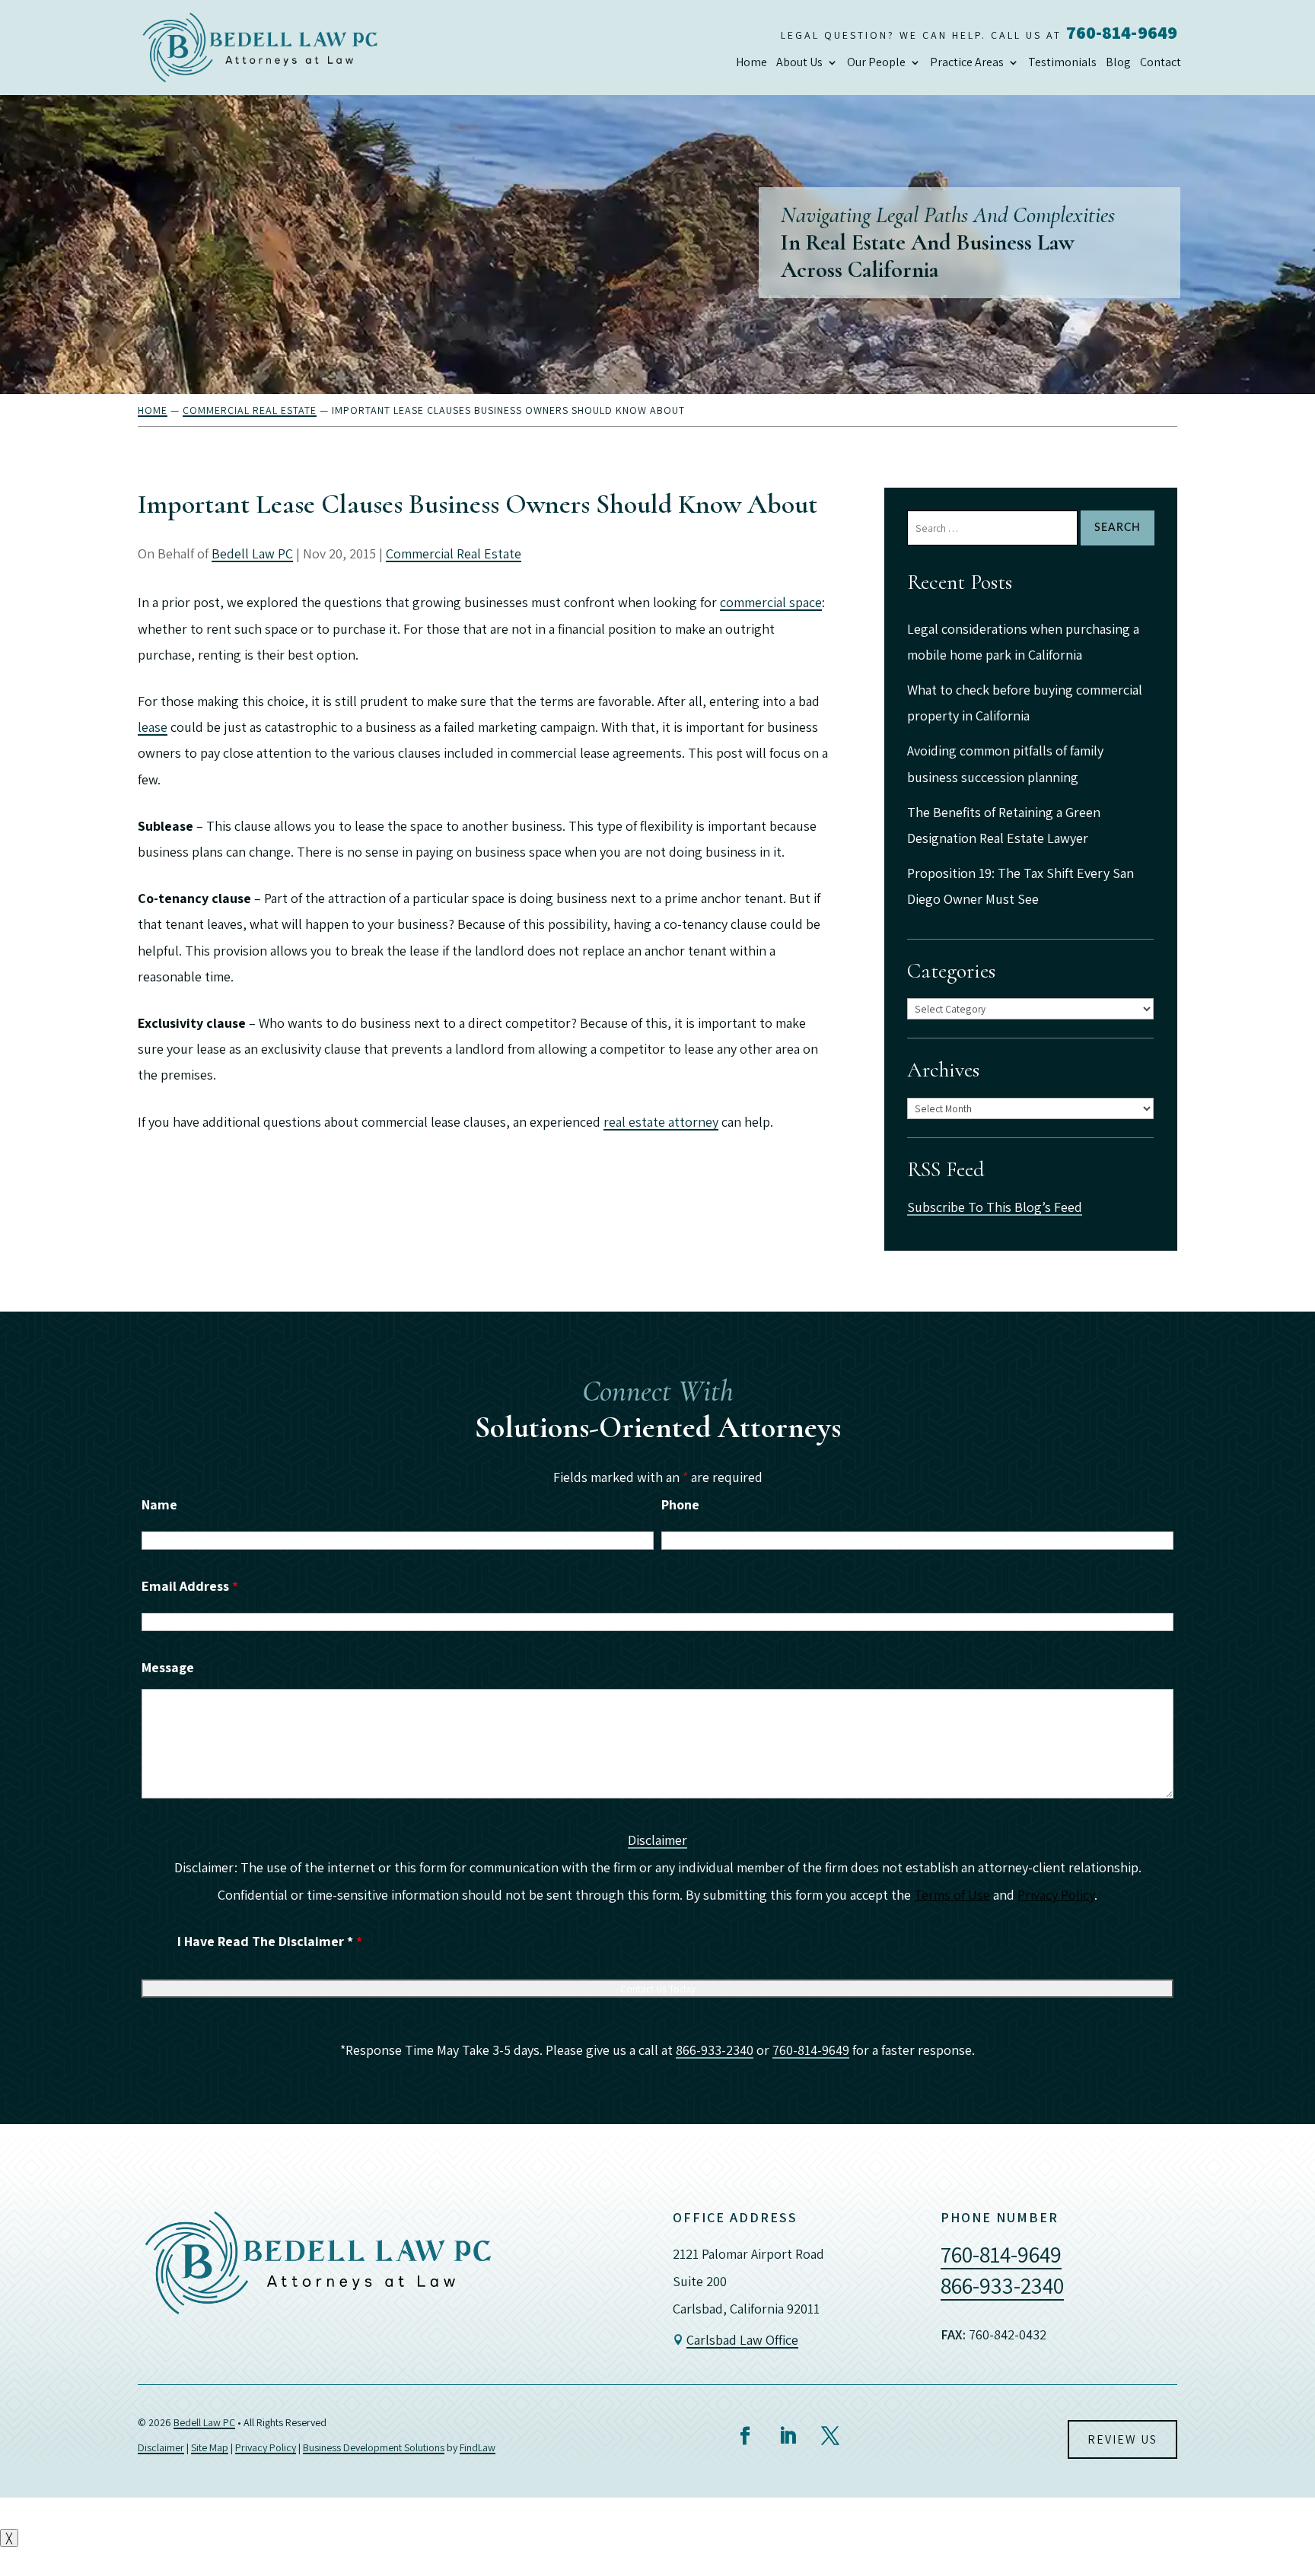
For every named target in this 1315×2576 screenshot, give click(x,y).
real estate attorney (661, 1122)
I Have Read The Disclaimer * (270, 1941)
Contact (1161, 62)
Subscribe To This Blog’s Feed (995, 1207)
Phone (680, 1504)
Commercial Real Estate (454, 553)
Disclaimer (657, 1840)
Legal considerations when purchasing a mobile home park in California (1023, 642)
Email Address (190, 1586)
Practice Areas (967, 62)
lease (153, 727)
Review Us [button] (1122, 2439)
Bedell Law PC (252, 553)
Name (159, 1504)
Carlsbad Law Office (742, 2340)
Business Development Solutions (374, 2447)
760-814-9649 (1122, 32)
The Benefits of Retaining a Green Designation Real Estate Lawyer (1004, 825)
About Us (799, 62)
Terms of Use (952, 1895)
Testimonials (1062, 62)
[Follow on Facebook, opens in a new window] (745, 2436)
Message (168, 1667)
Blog (1118, 62)
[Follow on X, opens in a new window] (830, 2436)
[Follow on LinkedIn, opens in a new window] (788, 2436)
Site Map (210, 2447)
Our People (876, 62)
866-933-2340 (715, 2050)
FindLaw (478, 2447)
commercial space (771, 602)
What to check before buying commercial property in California (1025, 703)
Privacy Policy (1056, 1895)
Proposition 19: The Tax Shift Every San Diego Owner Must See (1020, 886)
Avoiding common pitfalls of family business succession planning (1005, 763)
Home (751, 62)
